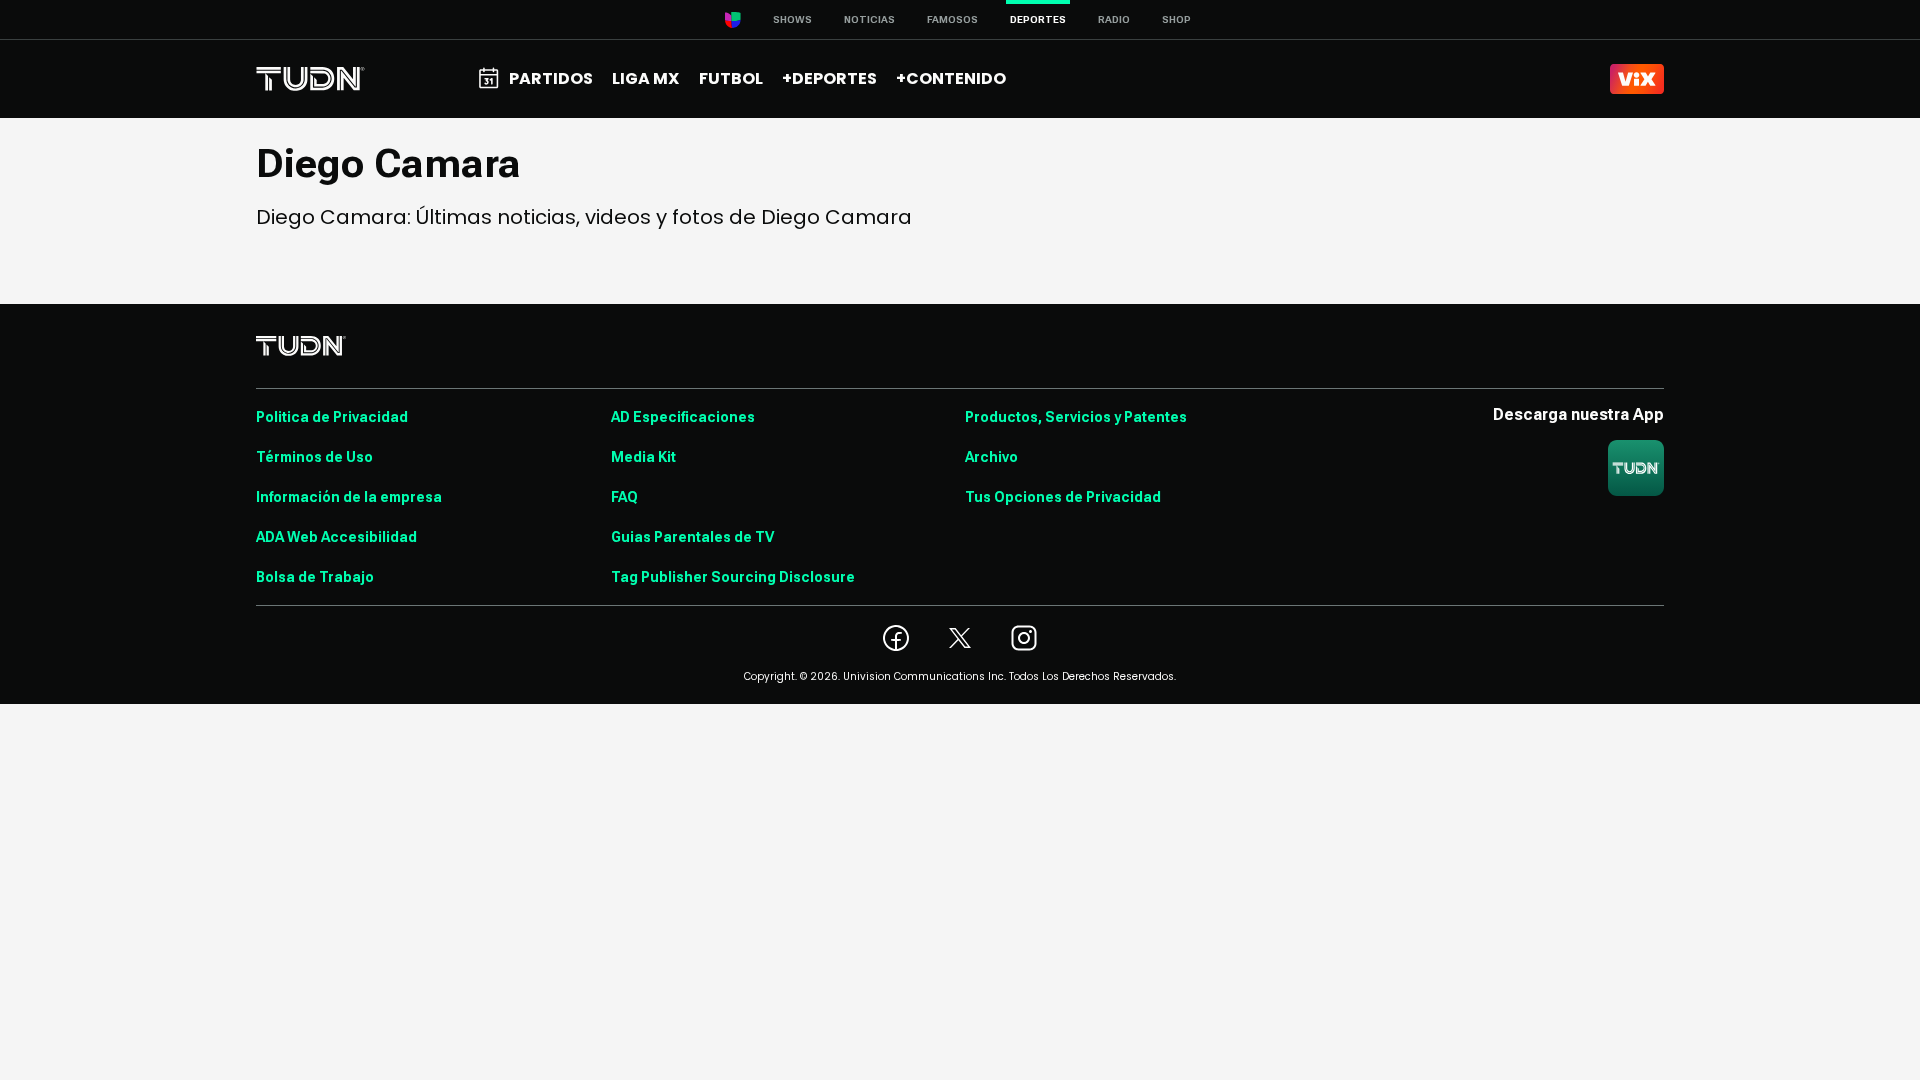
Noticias (869, 19)
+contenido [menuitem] (951, 78)
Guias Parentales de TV (692, 537)
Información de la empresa (349, 497)
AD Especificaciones (683, 417)
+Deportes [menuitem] (829, 78)
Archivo (991, 457)
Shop (1176, 19)
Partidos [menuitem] (551, 78)
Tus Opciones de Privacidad (1063, 497)
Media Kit (643, 457)
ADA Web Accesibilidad (336, 537)
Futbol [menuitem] (731, 78)
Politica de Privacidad (332, 417)
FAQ (624, 497)
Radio (1114, 19)
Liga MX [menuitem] (645, 78)
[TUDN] (310, 79)
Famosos (952, 19)
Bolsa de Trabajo (315, 577)
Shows (792, 19)
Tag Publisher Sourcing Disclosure (733, 577)
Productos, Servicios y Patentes (1076, 417)
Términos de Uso (314, 457)
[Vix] (1637, 79)
